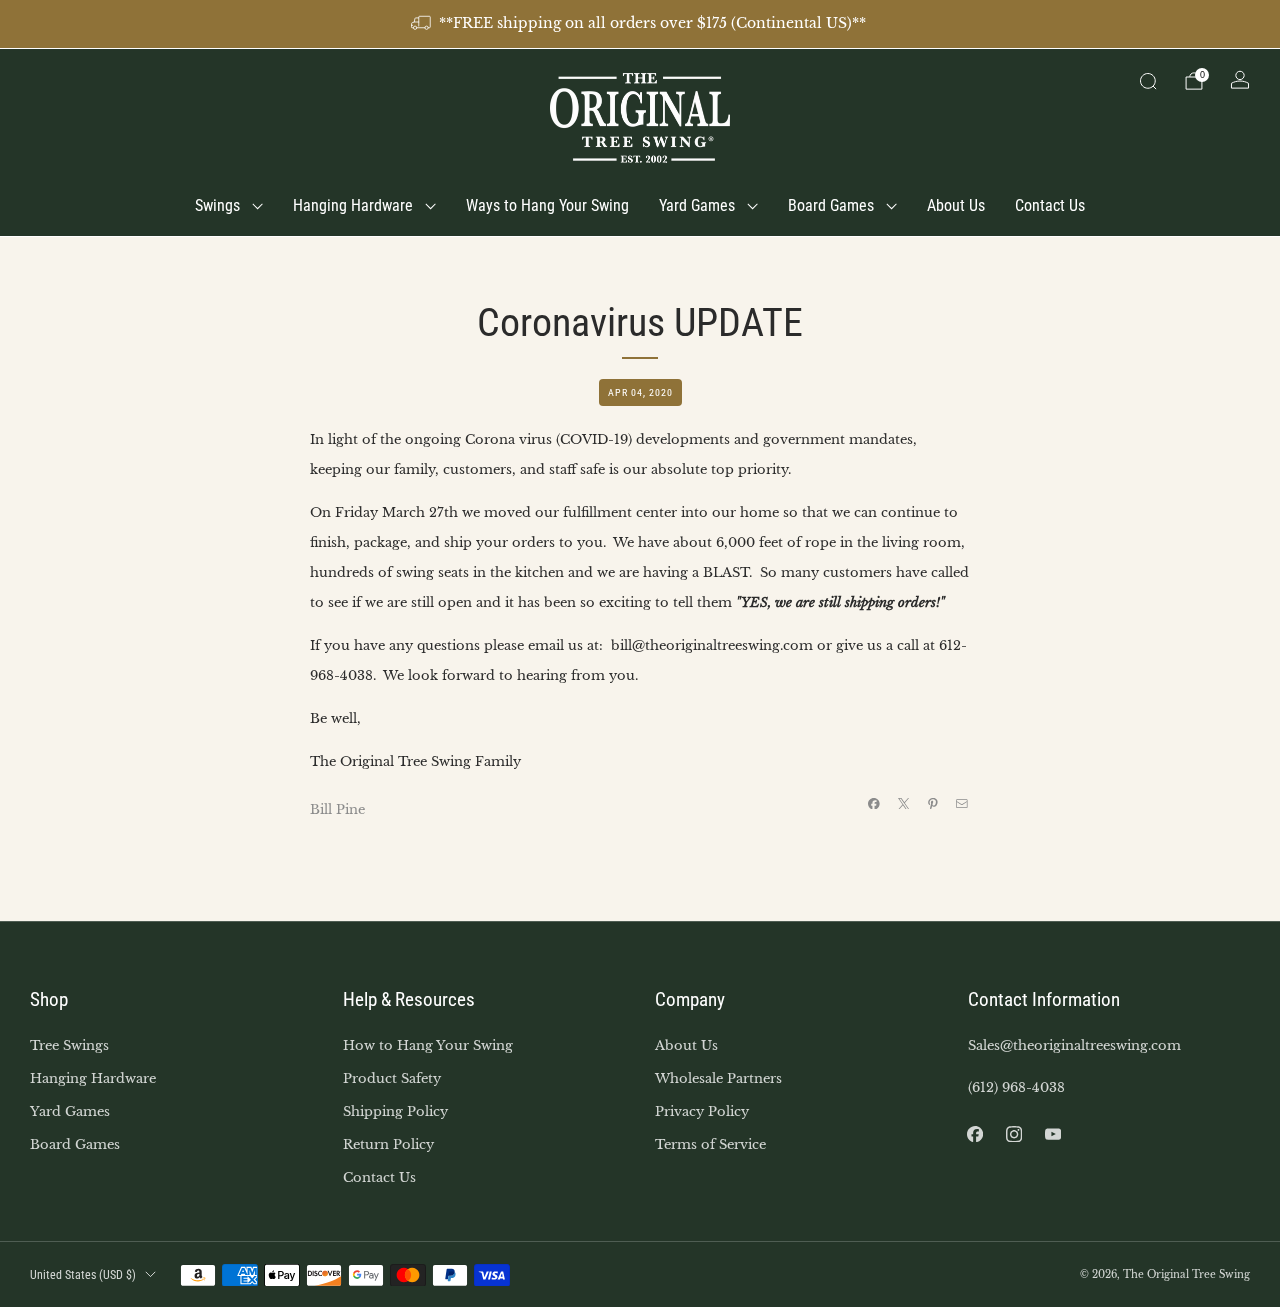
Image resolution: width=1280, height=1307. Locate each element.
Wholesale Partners (718, 1078)
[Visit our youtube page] (1053, 1134)
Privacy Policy (702, 1111)
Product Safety (392, 1078)
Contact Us (1050, 205)
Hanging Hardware (353, 205)
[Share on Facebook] (874, 803)
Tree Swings (69, 1045)
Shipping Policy (395, 1111)
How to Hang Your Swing (428, 1045)
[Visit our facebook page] (975, 1134)
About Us (956, 205)
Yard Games (697, 205)
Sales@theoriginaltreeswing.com (1074, 1045)
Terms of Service (710, 1144)
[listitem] (639, 24)
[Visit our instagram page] (1014, 1134)
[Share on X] (903, 803)
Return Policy (388, 1144)
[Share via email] (962, 803)
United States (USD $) (83, 1275)
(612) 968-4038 (1016, 1087)
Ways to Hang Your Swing (547, 205)
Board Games (831, 205)
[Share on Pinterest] (933, 803)
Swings (217, 205)
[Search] (1148, 81)
